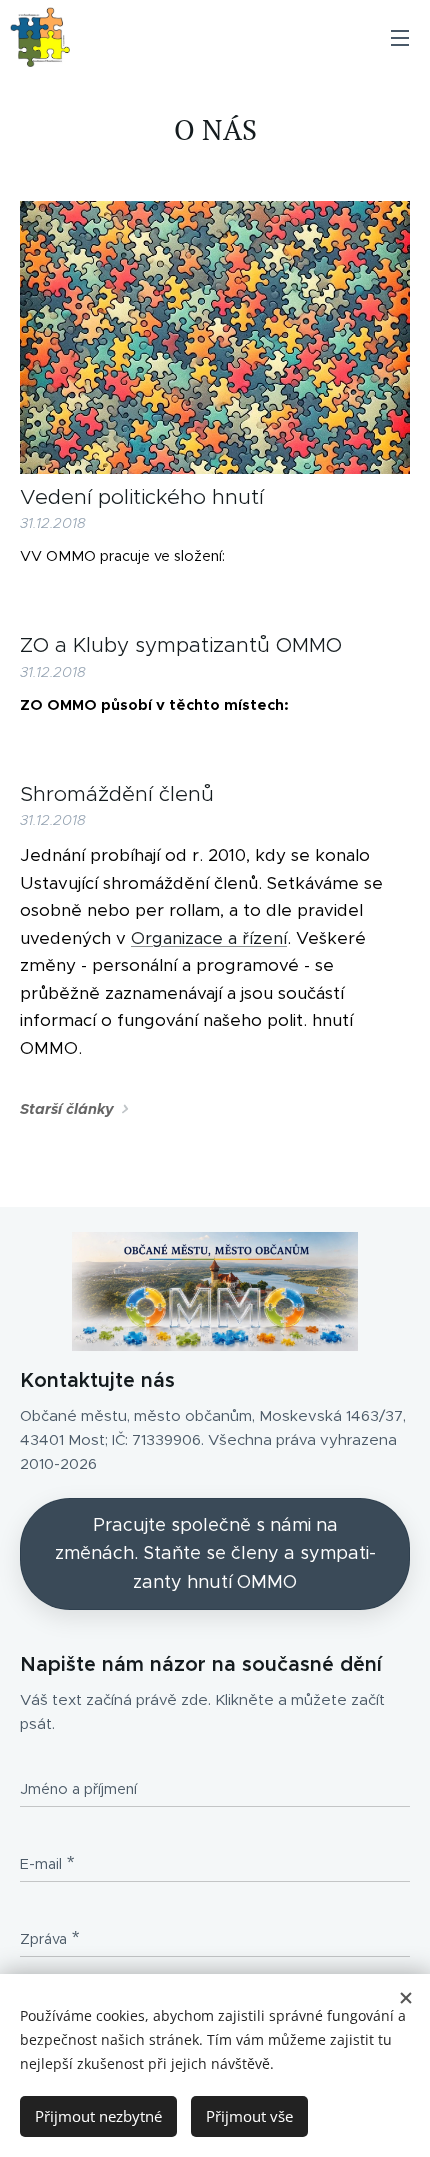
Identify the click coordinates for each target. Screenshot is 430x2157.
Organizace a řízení (209, 938)
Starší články (67, 1109)
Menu (400, 37)
